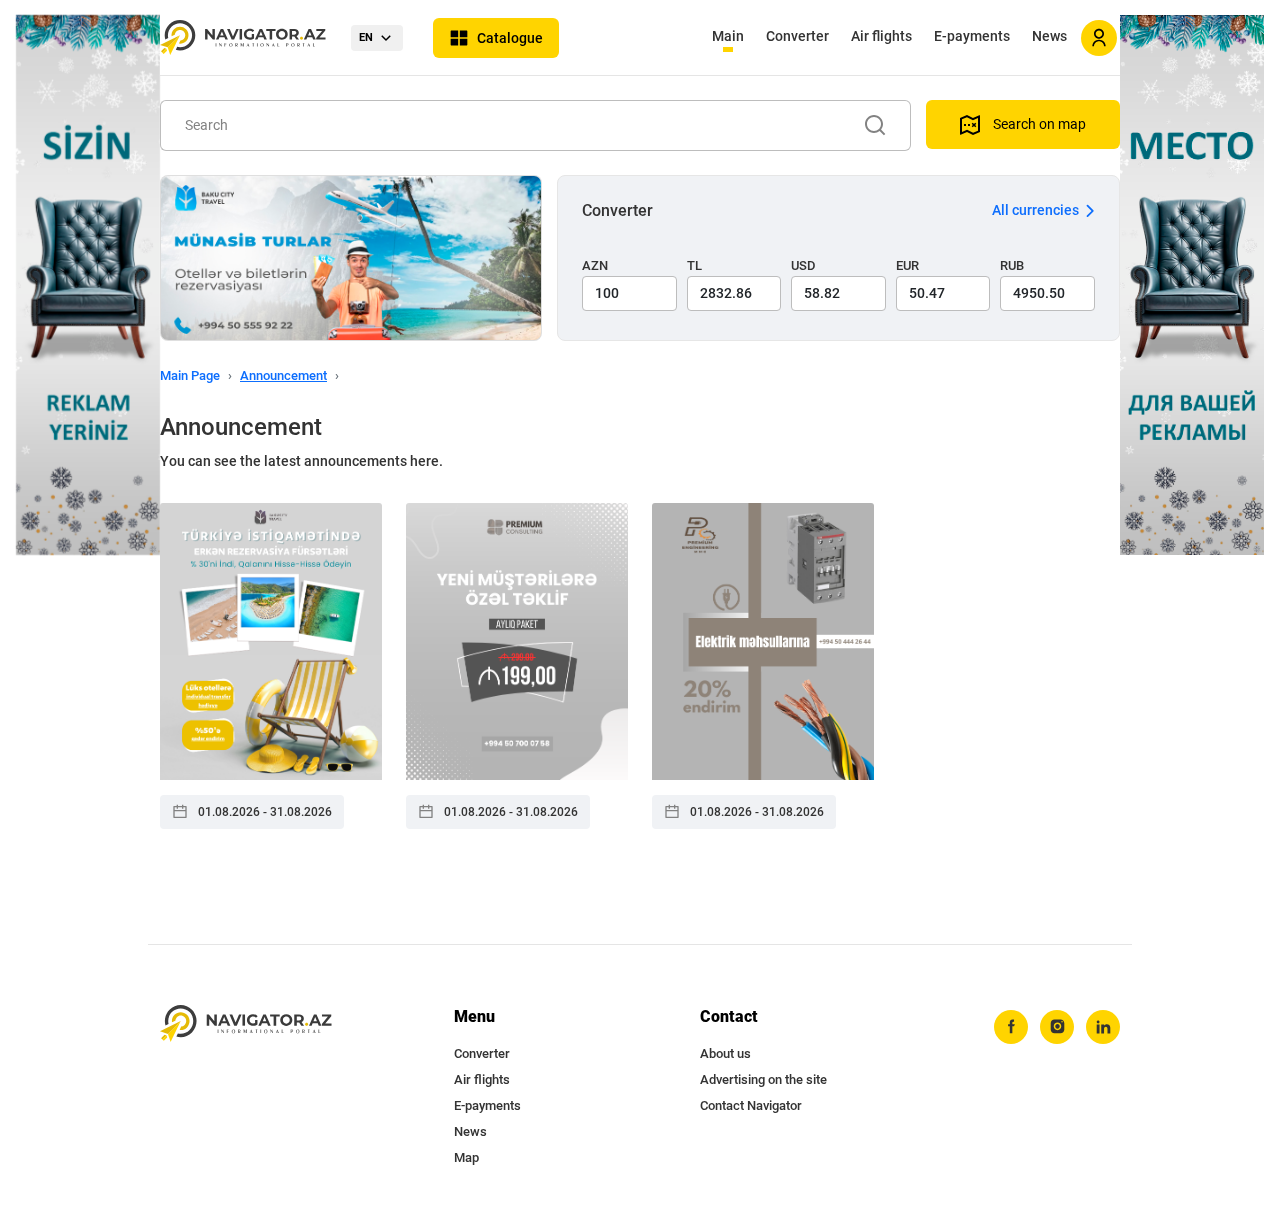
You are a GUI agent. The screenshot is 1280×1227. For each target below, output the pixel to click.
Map (466, 1157)
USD (803, 265)
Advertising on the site (763, 1079)
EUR (907, 265)
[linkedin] (1103, 1027)
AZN (595, 265)
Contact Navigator (751, 1105)
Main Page (190, 375)
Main (728, 36)
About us (725, 1053)
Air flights (881, 36)
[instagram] (1057, 1027)
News (1049, 36)
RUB (1012, 265)
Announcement (283, 375)
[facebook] (1011, 1027)
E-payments (972, 36)
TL (694, 265)
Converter (797, 36)
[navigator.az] (246, 1023)
